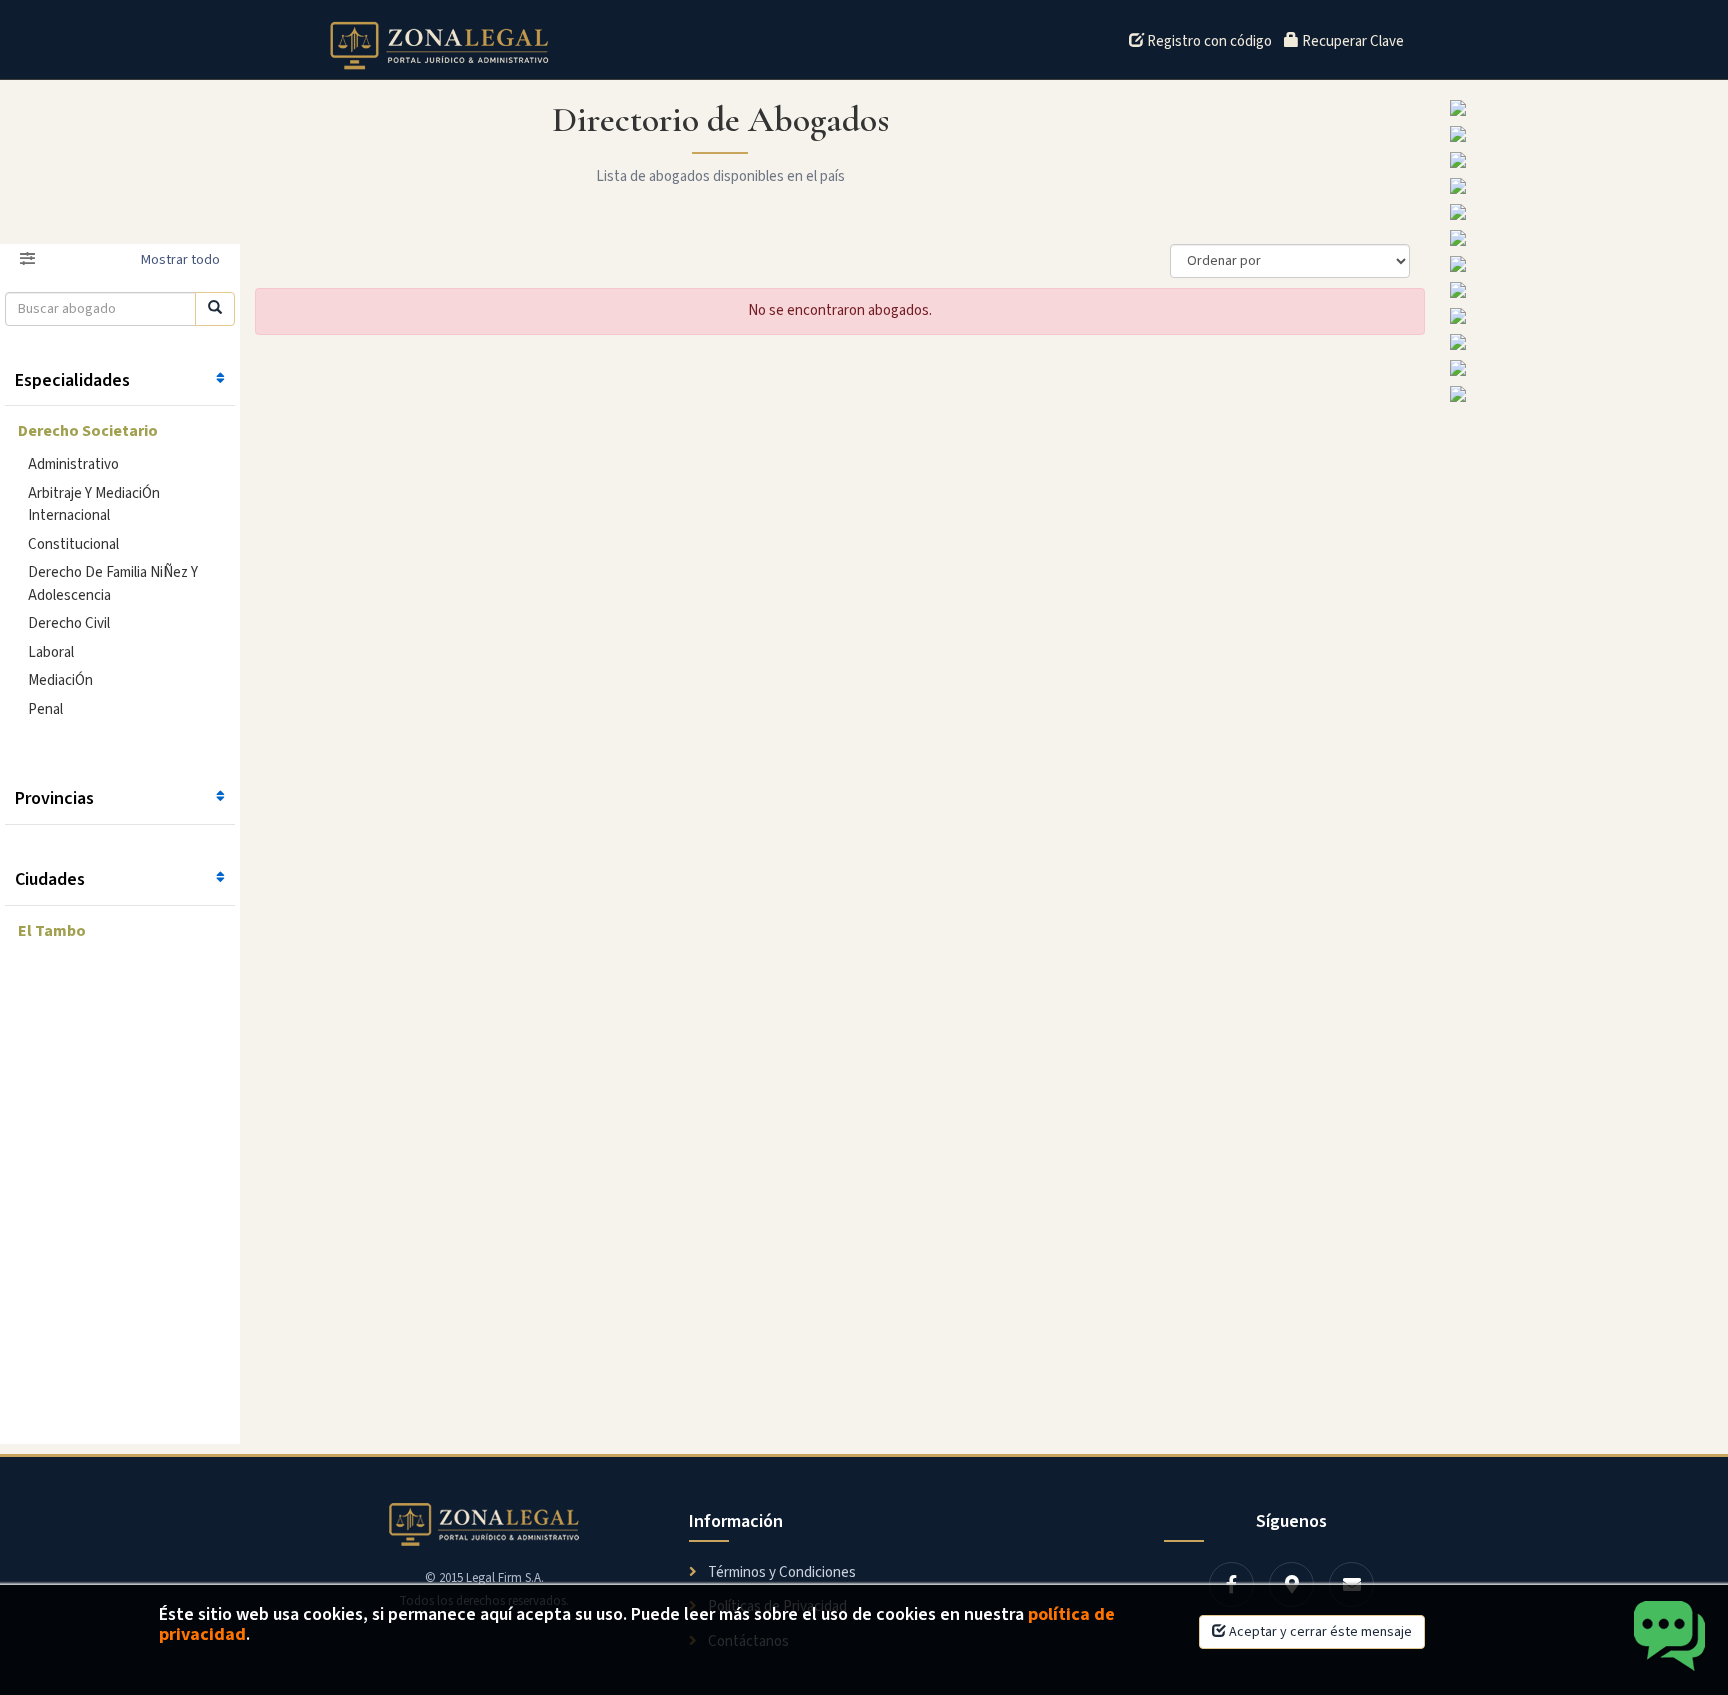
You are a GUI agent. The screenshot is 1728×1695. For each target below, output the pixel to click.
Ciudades (50, 879)
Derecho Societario (88, 431)
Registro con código (1208, 41)
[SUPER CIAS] (1584, 264)
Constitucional (73, 544)
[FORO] (1584, 108)
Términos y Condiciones (780, 1572)
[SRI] (1584, 290)
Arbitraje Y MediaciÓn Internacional (94, 505)
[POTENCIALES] (1584, 368)
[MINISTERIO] (1584, 134)
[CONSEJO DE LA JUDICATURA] (1584, 160)
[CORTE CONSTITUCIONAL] (1584, 212)
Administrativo (73, 464)
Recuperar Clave (1351, 41)
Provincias (54, 798)
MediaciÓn (60, 680)
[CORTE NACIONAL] (1584, 342)
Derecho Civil (69, 623)
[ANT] (1584, 394)
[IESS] (1584, 186)
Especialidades (72, 380)
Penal (45, 709)
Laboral (51, 652)
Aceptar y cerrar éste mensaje (1319, 1632)
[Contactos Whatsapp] (1670, 1637)
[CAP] (1584, 238)
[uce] (1584, 316)
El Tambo (52, 931)
